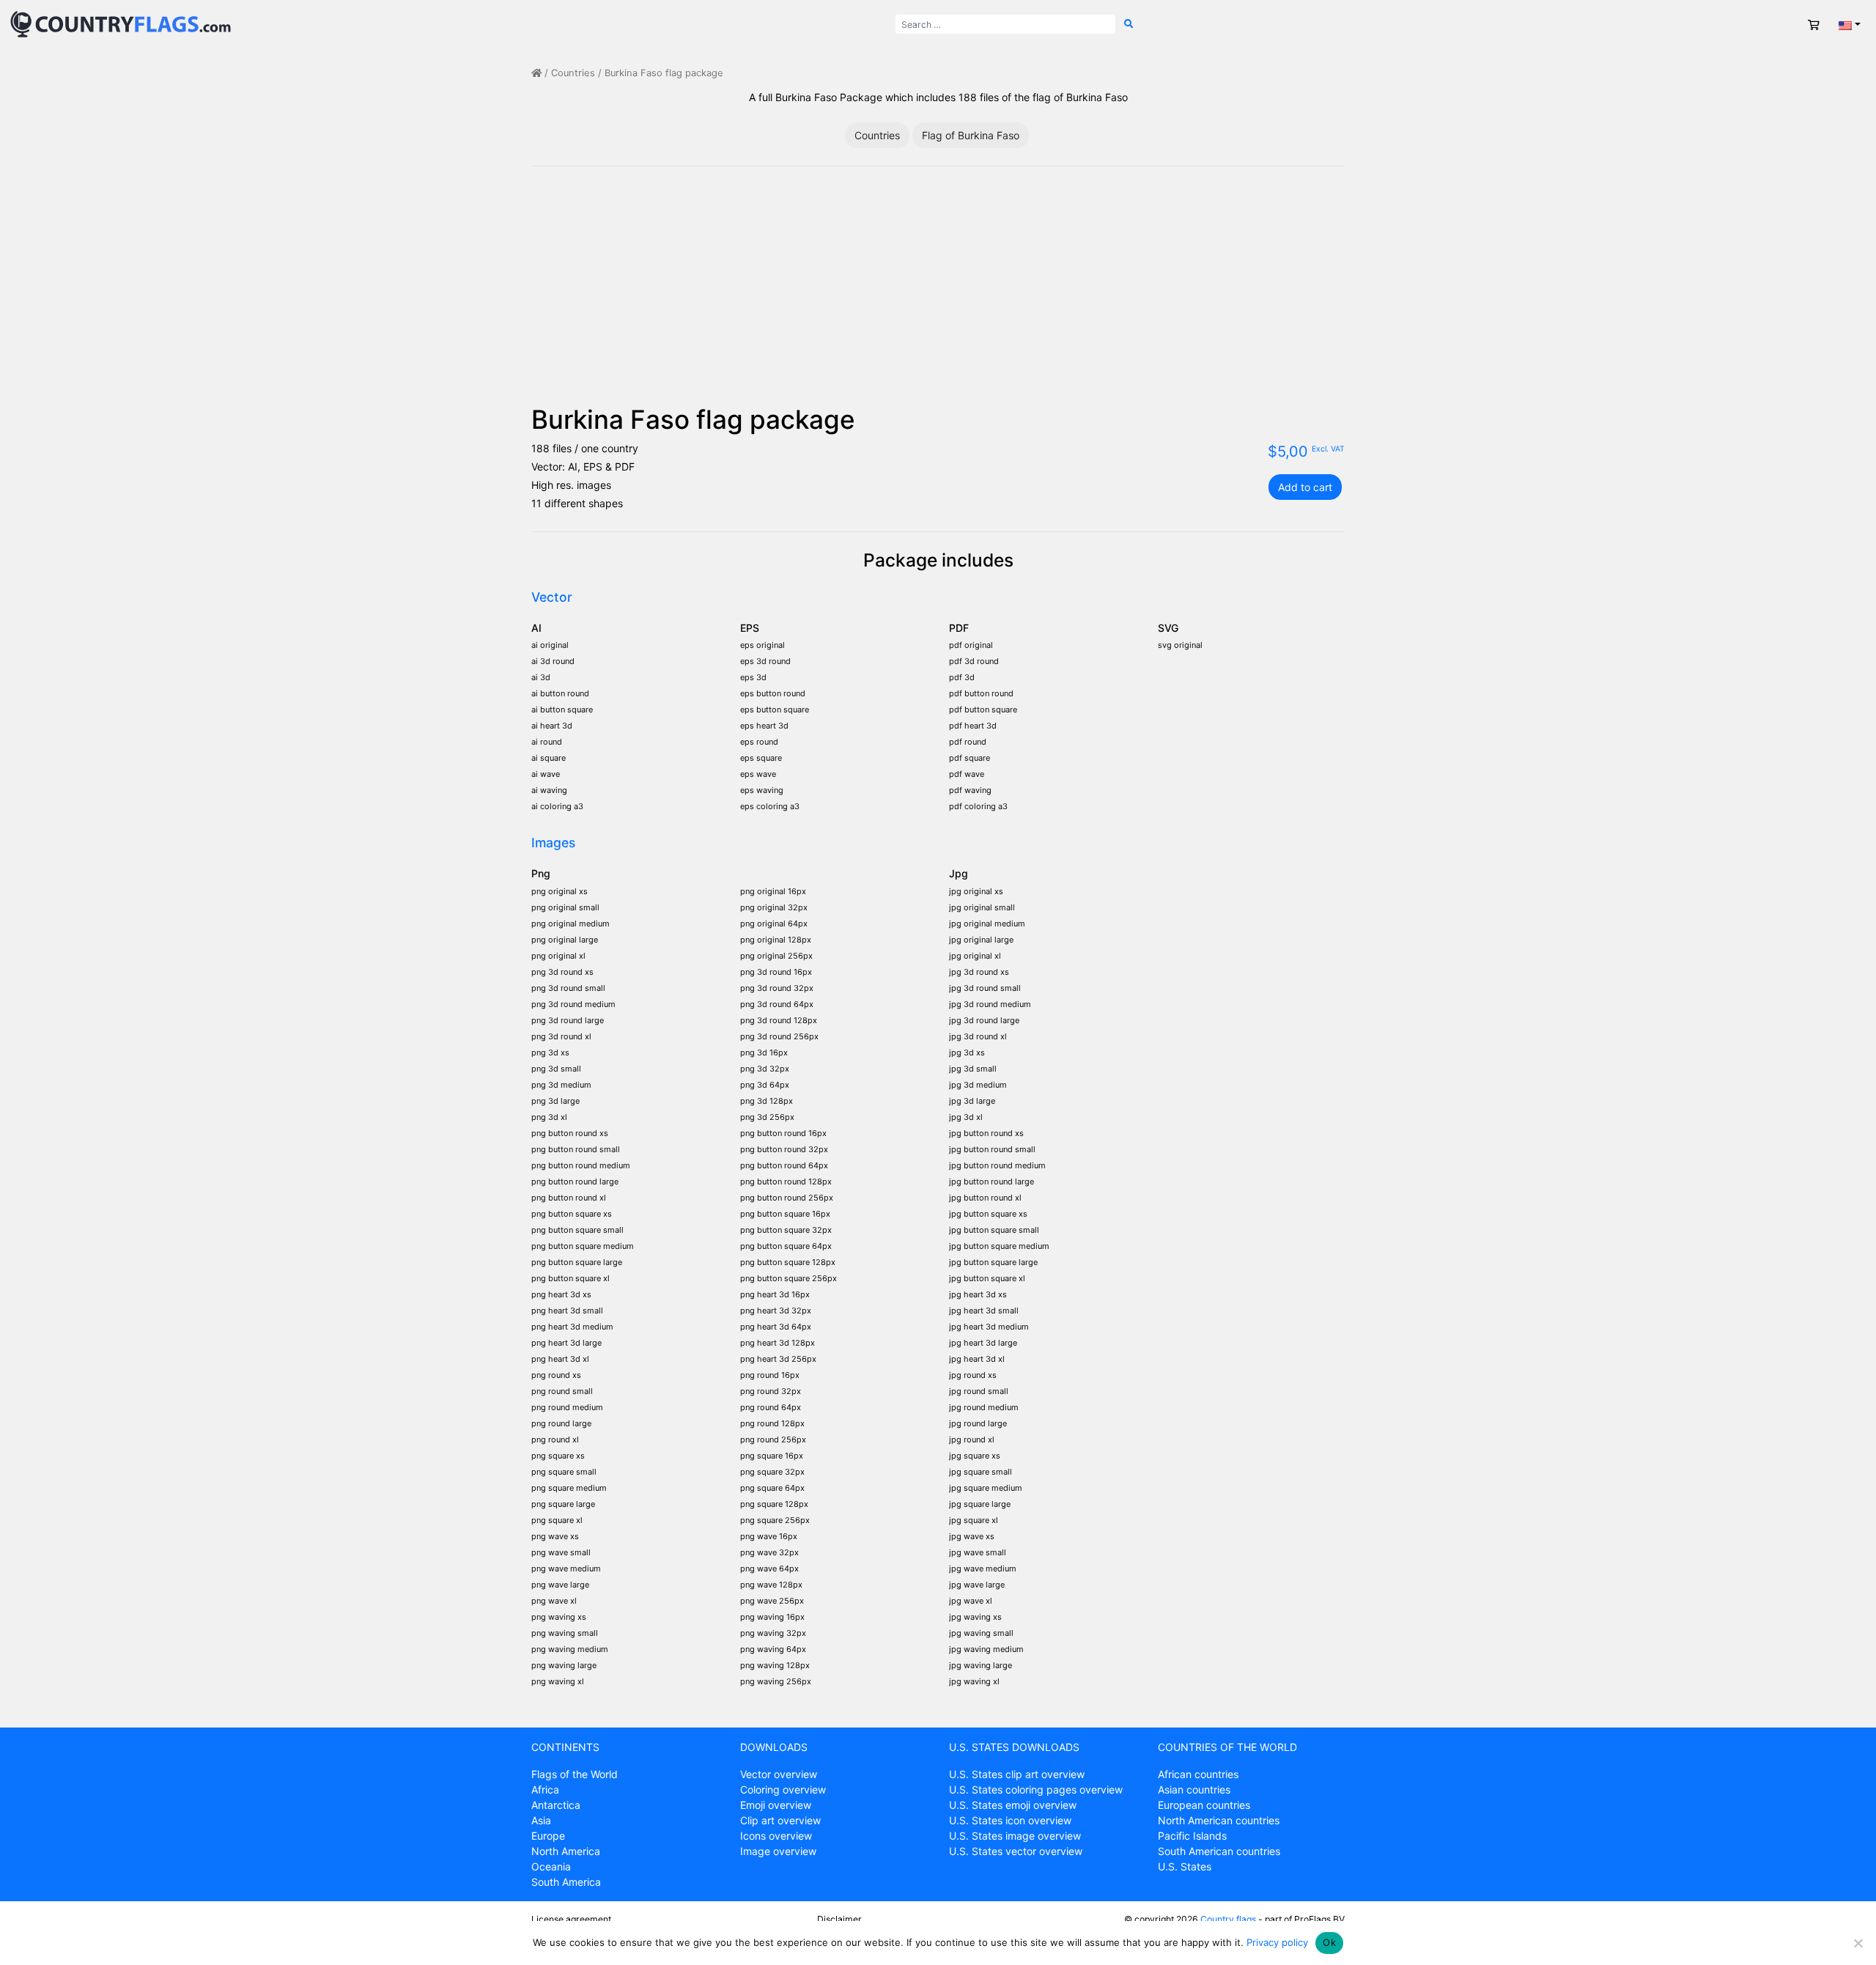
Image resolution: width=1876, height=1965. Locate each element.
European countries (1204, 1805)
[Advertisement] (938, 294)
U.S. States (1185, 1866)
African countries (1198, 1774)
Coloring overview (783, 1789)
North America (566, 1851)
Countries (573, 73)
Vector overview (779, 1774)
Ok (1329, 1942)
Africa (545, 1789)
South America (566, 1882)
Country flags (1228, 1919)
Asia (541, 1820)
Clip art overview (780, 1820)
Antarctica (556, 1805)
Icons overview (776, 1836)
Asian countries (1194, 1789)
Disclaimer (839, 1919)
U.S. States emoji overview (1013, 1805)
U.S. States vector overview (1016, 1851)
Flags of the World (575, 1774)
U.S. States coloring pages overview (1036, 1789)
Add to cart (1305, 487)
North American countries (1219, 1820)
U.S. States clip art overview (1017, 1774)
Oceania (551, 1866)
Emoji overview (776, 1805)
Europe (548, 1836)
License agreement (571, 1919)
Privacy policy (1277, 1942)
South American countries (1219, 1851)
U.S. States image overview (1015, 1836)
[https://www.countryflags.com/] (121, 23)
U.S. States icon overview (1010, 1820)
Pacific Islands (1192, 1836)
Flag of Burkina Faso (971, 135)
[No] (1858, 1943)
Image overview (778, 1851)
